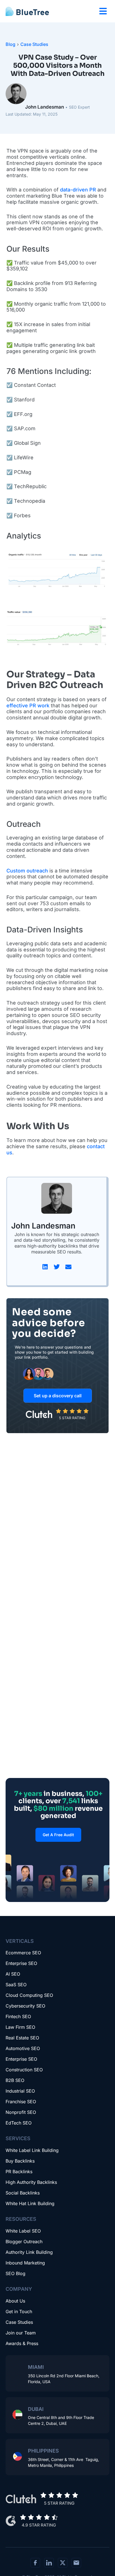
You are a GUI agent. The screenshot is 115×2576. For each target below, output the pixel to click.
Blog (10, 44)
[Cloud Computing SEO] (57, 1997)
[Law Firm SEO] (57, 2029)
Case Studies (34, 44)
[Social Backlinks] (57, 2195)
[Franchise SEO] (57, 2104)
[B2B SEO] (57, 2082)
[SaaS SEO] (57, 1987)
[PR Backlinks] (57, 2173)
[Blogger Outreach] (57, 2243)
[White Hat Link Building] (57, 2205)
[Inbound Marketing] (57, 2265)
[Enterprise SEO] (57, 1965)
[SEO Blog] (57, 2275)
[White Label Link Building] (57, 2152)
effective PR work (28, 706)
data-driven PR (78, 190)
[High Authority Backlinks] (57, 2184)
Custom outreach (27, 871)
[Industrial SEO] (57, 2093)
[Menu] (103, 11)
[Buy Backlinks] (57, 2163)
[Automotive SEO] (57, 2050)
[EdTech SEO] (57, 2125)
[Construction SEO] (57, 2072)
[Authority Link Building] (57, 2254)
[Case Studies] (57, 2324)
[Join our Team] (57, 2335)
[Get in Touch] (57, 2313)
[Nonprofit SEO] (57, 2114)
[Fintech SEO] (57, 2018)
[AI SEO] (57, 1976)
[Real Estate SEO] (57, 2040)
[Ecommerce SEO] (57, 1955)
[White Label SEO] (57, 2233)
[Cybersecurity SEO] (57, 2008)
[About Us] (57, 2303)
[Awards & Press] (57, 2345)
